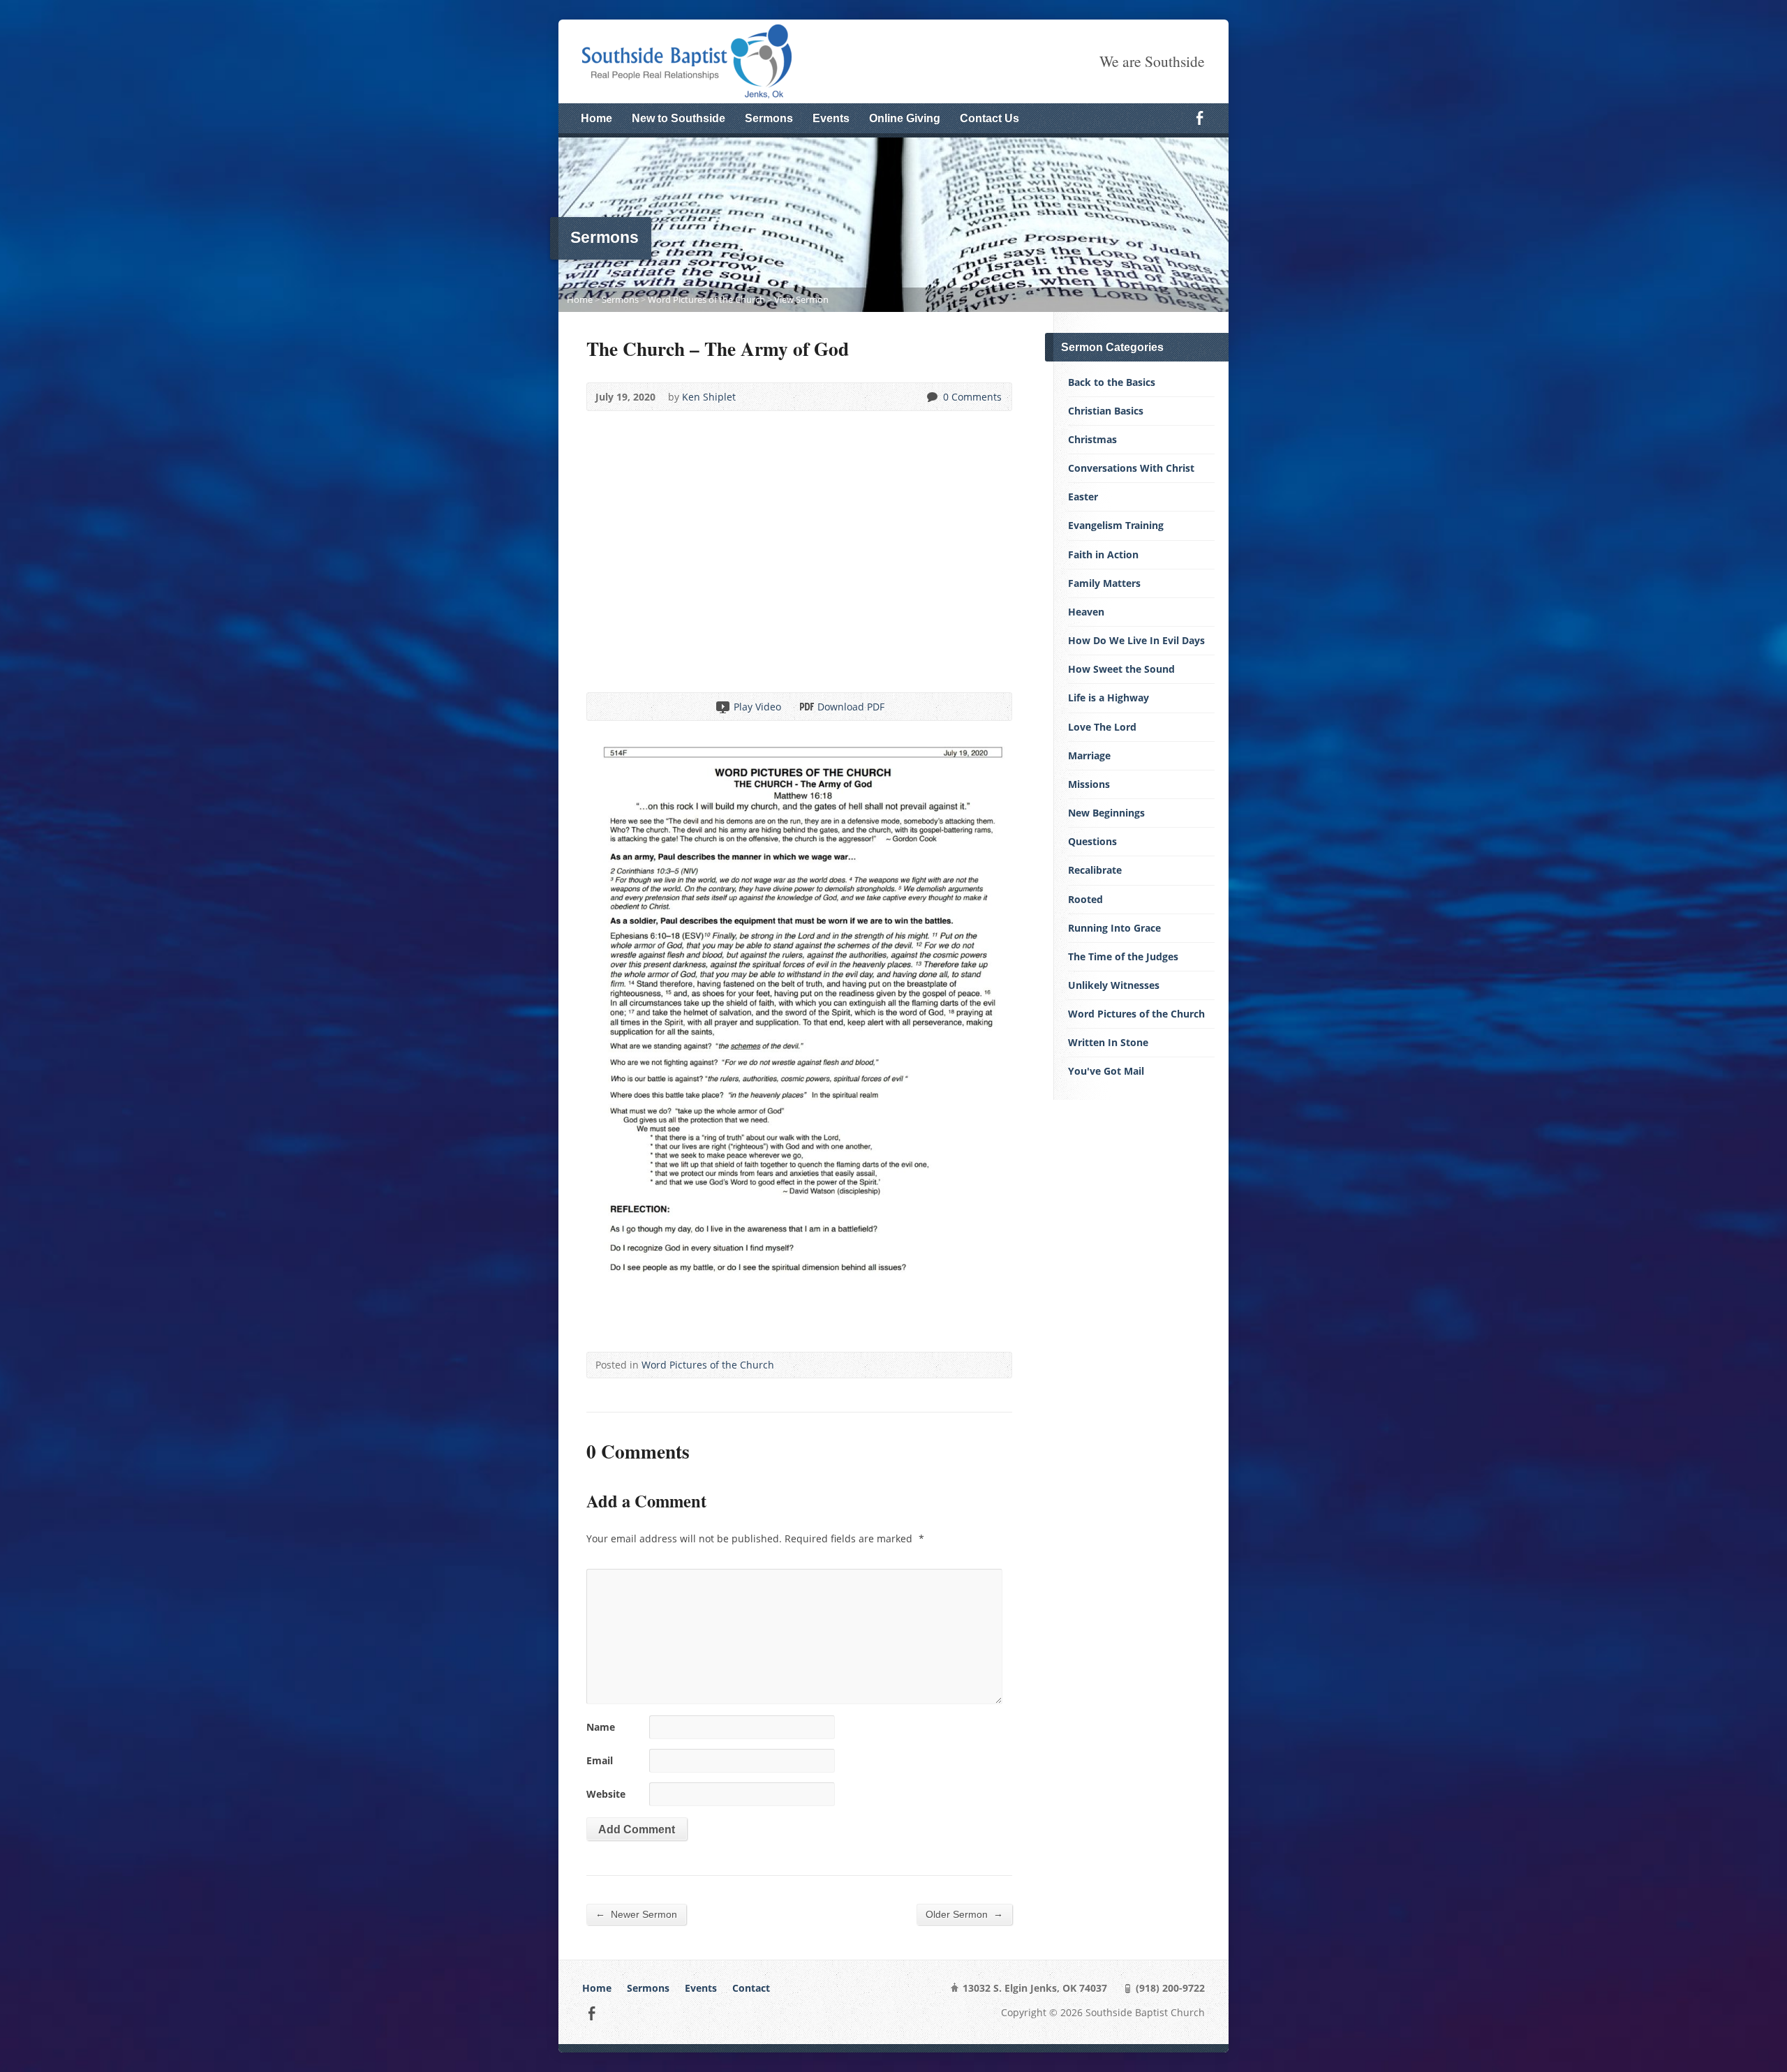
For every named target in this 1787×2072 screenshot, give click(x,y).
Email (600, 1760)
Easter (1083, 497)
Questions (1092, 841)
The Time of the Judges (1123, 956)
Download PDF (806, 707)
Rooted (1085, 899)
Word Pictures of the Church (706, 299)
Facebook (1200, 118)
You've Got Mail (1106, 1071)
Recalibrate (1095, 870)
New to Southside (679, 118)
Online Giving (905, 118)
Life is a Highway (1108, 698)
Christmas (1092, 439)
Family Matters (1104, 583)
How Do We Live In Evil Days (1136, 640)
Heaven (1086, 612)
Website (606, 1794)
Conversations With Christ (1131, 468)
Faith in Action (1103, 554)
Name (601, 1727)
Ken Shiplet (709, 397)
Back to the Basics (1112, 382)
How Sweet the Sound (1121, 669)
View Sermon (801, 299)
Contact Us (989, 118)
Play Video (722, 707)
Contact (751, 1988)
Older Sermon (964, 1914)
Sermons (769, 118)
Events (831, 118)
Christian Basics (1106, 411)
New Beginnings (1106, 813)
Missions (1089, 784)
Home (596, 118)
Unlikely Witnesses (1114, 985)
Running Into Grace (1114, 928)
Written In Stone (1108, 1042)
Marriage (1089, 755)
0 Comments (932, 397)
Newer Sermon (636, 1914)
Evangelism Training (1116, 525)
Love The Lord (1102, 727)
